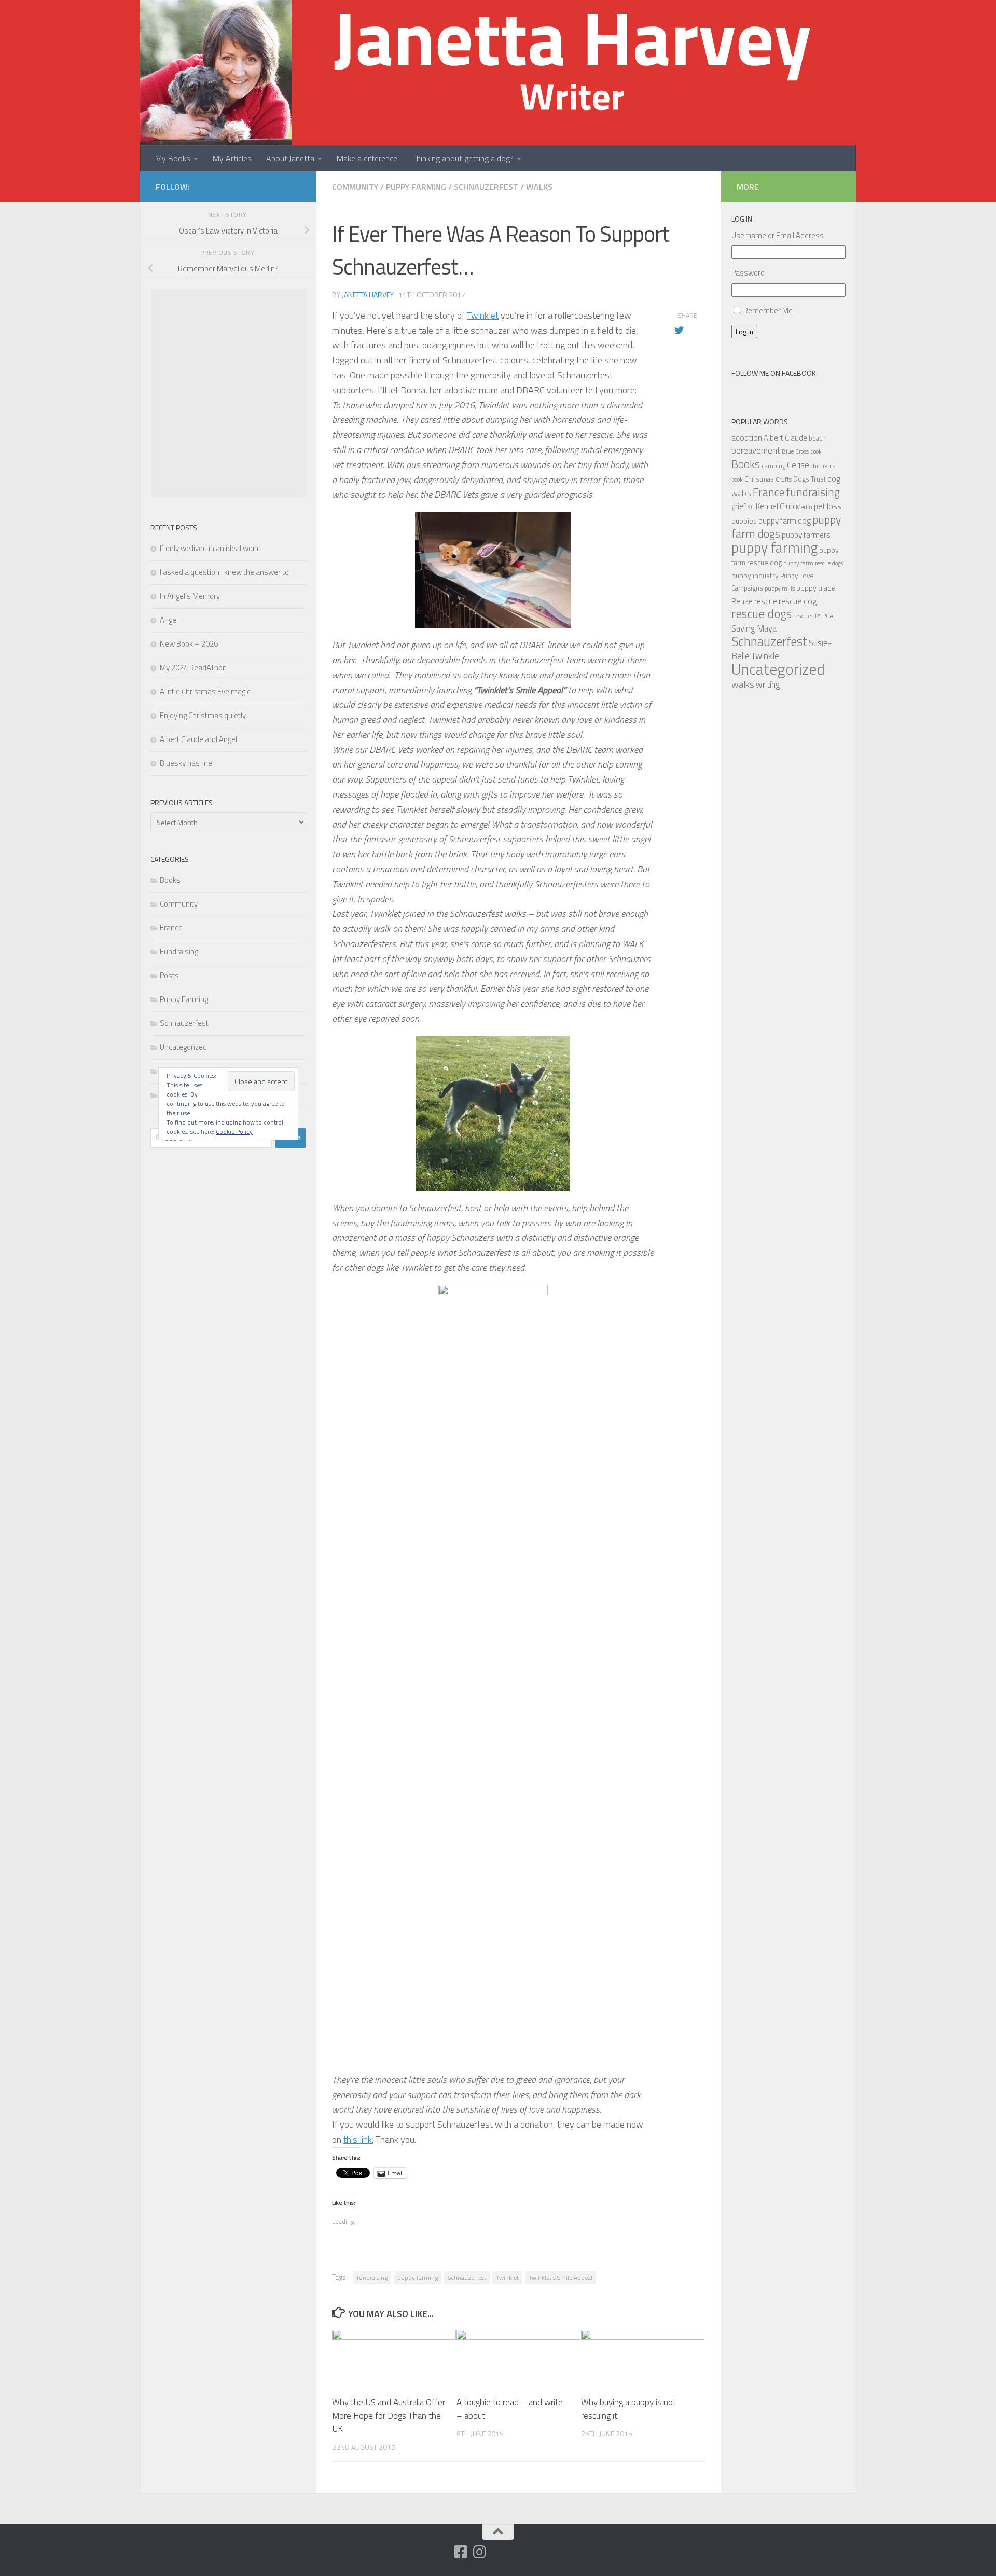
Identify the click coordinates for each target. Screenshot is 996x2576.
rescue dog (798, 601)
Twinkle (765, 656)
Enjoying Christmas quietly (203, 715)
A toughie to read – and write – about (510, 2409)
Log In (744, 332)
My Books (173, 158)
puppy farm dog (785, 521)
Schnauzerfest (486, 187)
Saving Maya (754, 628)
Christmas (759, 479)
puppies (744, 521)
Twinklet (483, 315)
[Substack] (442, 2553)
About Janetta (290, 158)
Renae (742, 601)
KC (751, 507)
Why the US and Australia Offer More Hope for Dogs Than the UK (389, 2415)
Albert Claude (785, 438)
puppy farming (418, 2277)
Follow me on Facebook (774, 373)
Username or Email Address (778, 235)
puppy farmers (806, 535)
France (171, 928)
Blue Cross (795, 451)
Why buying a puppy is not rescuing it (628, 2409)
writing (768, 684)
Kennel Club (775, 506)
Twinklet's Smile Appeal (561, 2277)
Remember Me (768, 311)
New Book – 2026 (189, 644)
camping (773, 466)
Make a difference (367, 158)
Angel (169, 620)
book (816, 451)
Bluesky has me (186, 763)
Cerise (798, 465)
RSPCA (824, 616)
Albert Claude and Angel (198, 739)
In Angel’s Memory (190, 596)
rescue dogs (762, 614)
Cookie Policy (234, 1132)
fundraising (372, 2277)
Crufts (784, 479)
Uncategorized (183, 1047)
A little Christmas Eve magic (205, 691)
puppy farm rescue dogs (813, 563)
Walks (539, 187)
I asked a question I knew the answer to (224, 572)
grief (738, 506)
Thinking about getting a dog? (463, 158)
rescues (803, 616)
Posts (169, 975)
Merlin (804, 507)
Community (355, 187)
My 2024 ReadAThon (193, 668)
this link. (358, 2139)
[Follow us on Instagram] (480, 2552)
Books (170, 880)
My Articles (232, 158)
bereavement (756, 450)
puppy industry (755, 575)
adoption (747, 437)
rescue (766, 601)
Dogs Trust (810, 479)
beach (817, 438)
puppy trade (816, 588)
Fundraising (179, 951)
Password (748, 273)
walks (743, 684)
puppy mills (780, 588)
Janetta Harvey (368, 294)
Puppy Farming (416, 187)
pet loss (828, 506)
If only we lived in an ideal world (210, 548)
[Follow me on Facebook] (461, 2552)
